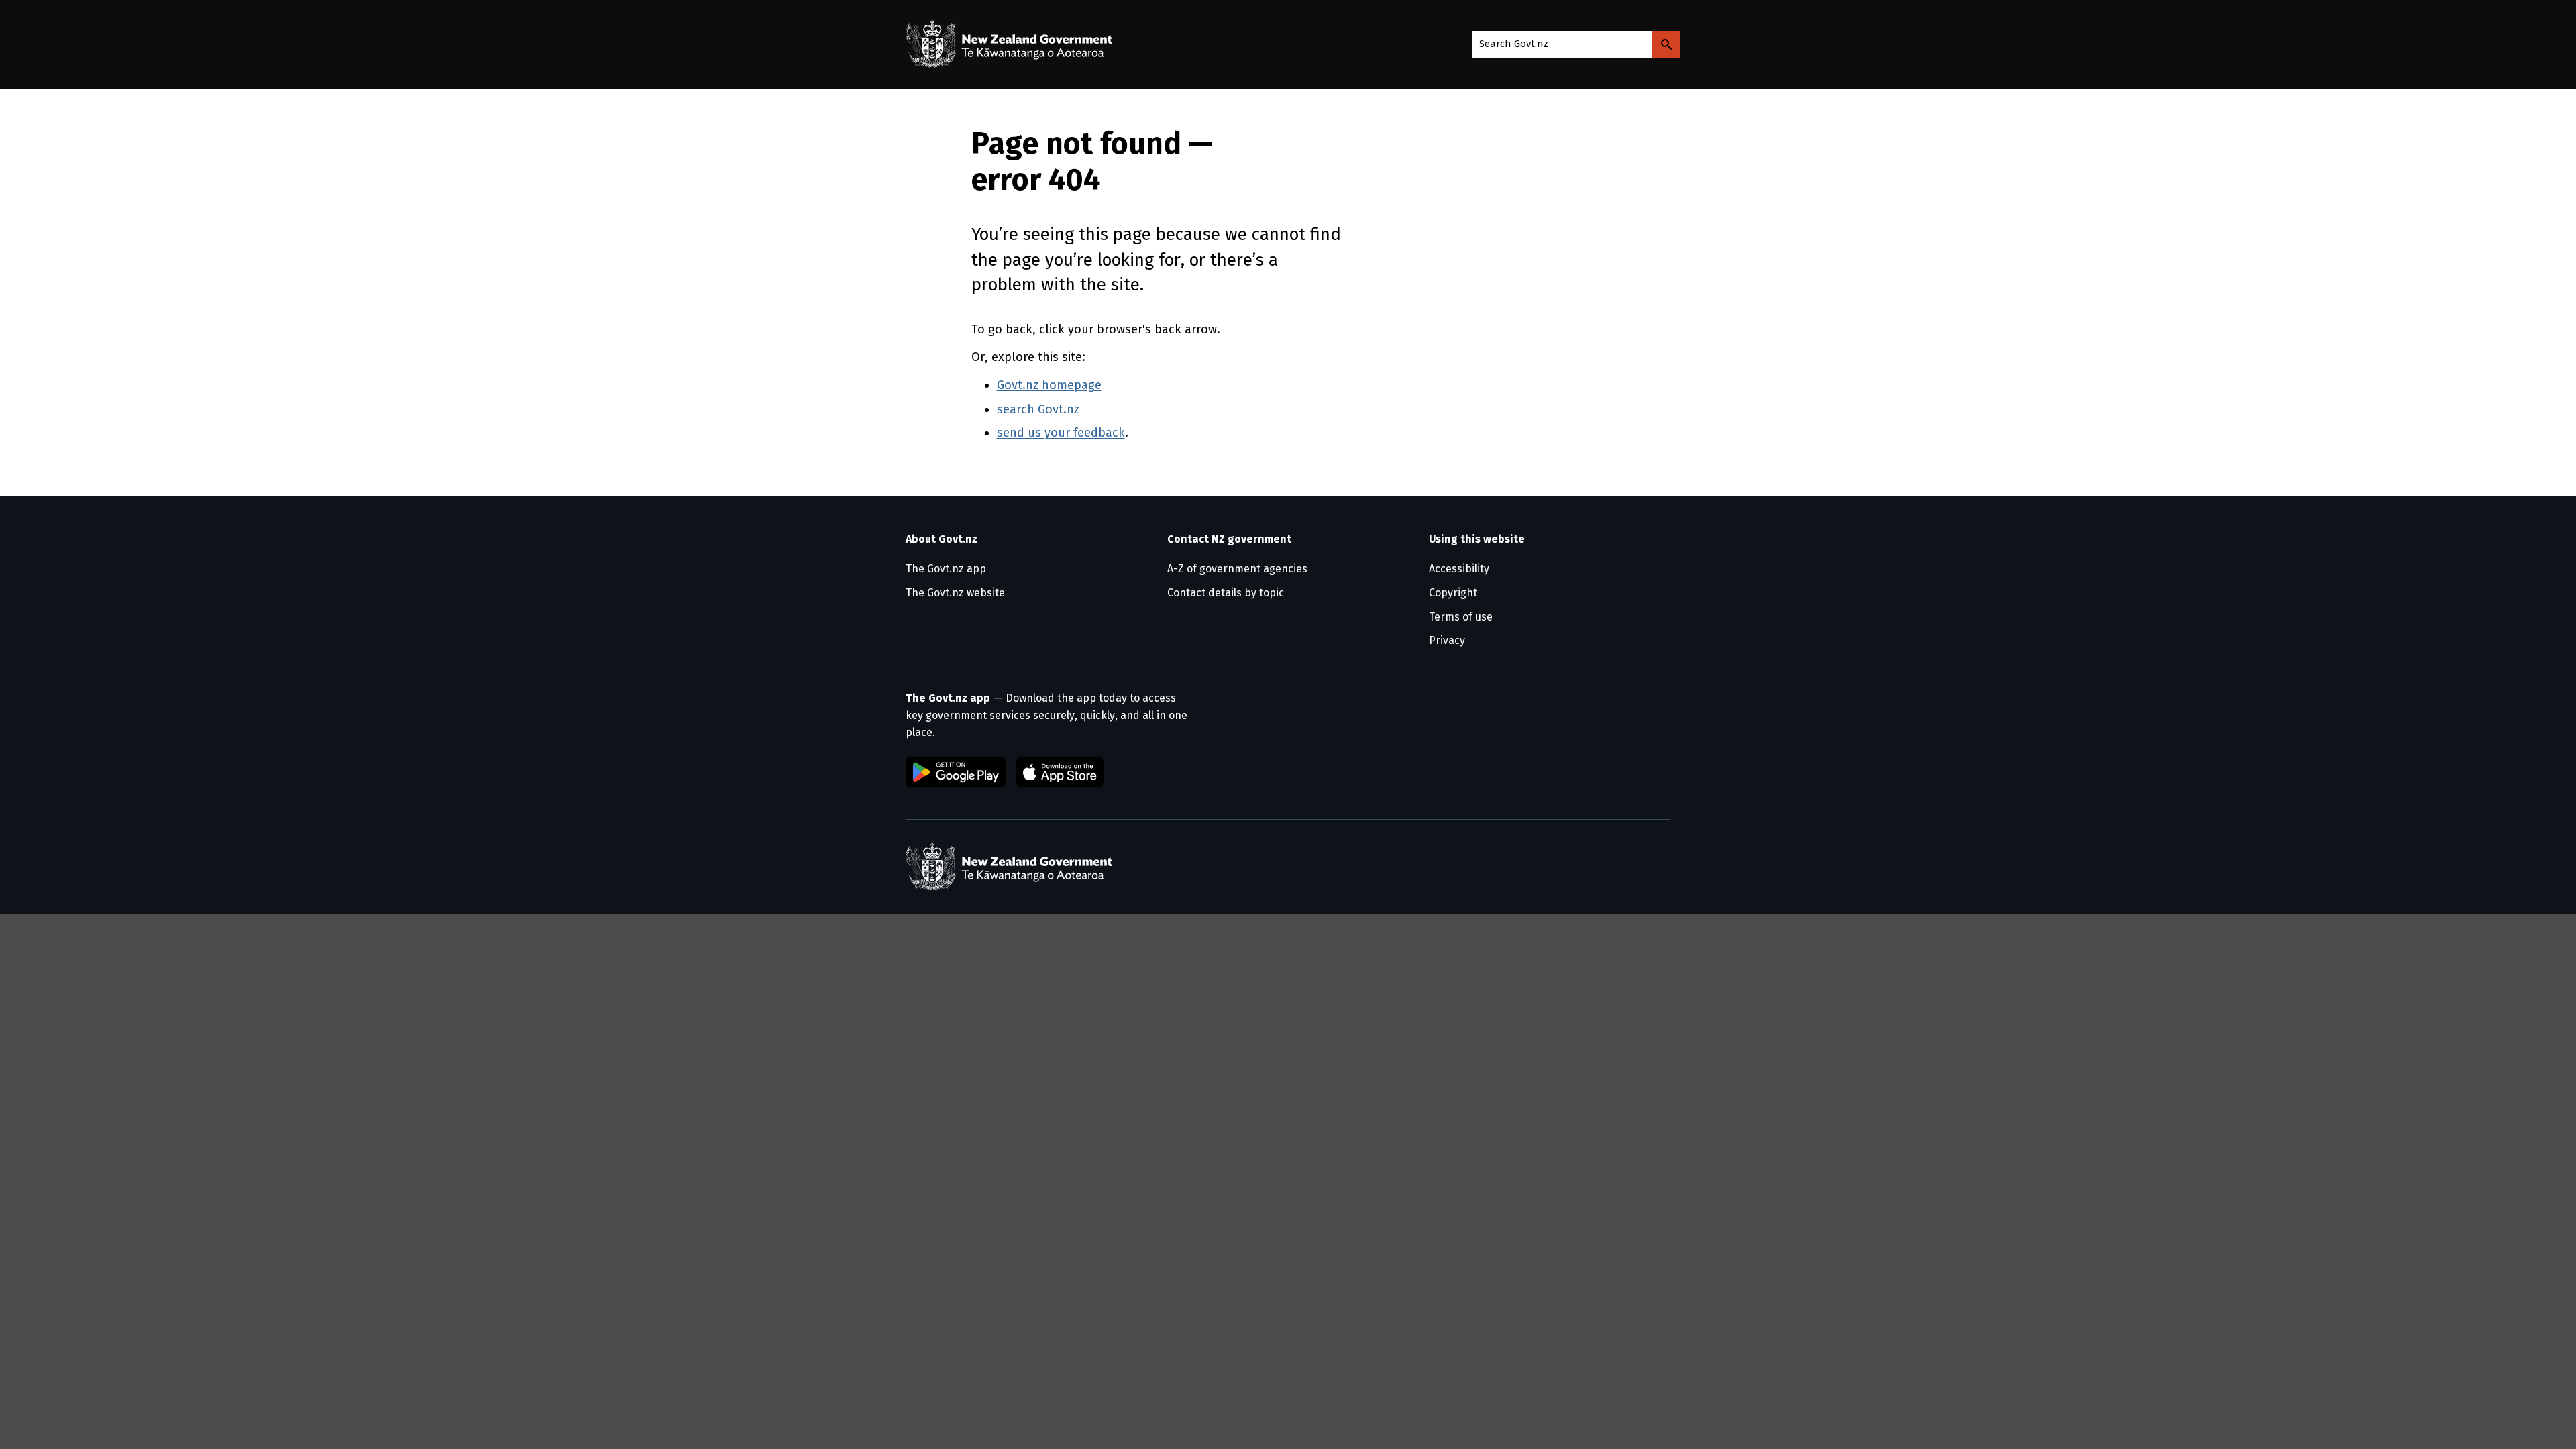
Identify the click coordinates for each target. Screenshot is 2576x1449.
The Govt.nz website (955, 593)
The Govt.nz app (946, 569)
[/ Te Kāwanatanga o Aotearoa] (1012, 44)
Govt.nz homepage (1049, 385)
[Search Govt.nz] (1666, 44)
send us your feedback (1061, 433)
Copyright (1453, 593)
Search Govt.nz (1514, 44)
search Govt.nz (1038, 409)
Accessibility (1459, 569)
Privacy (1447, 640)
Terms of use (1461, 617)
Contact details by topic (1226, 593)
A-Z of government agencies (1237, 569)
